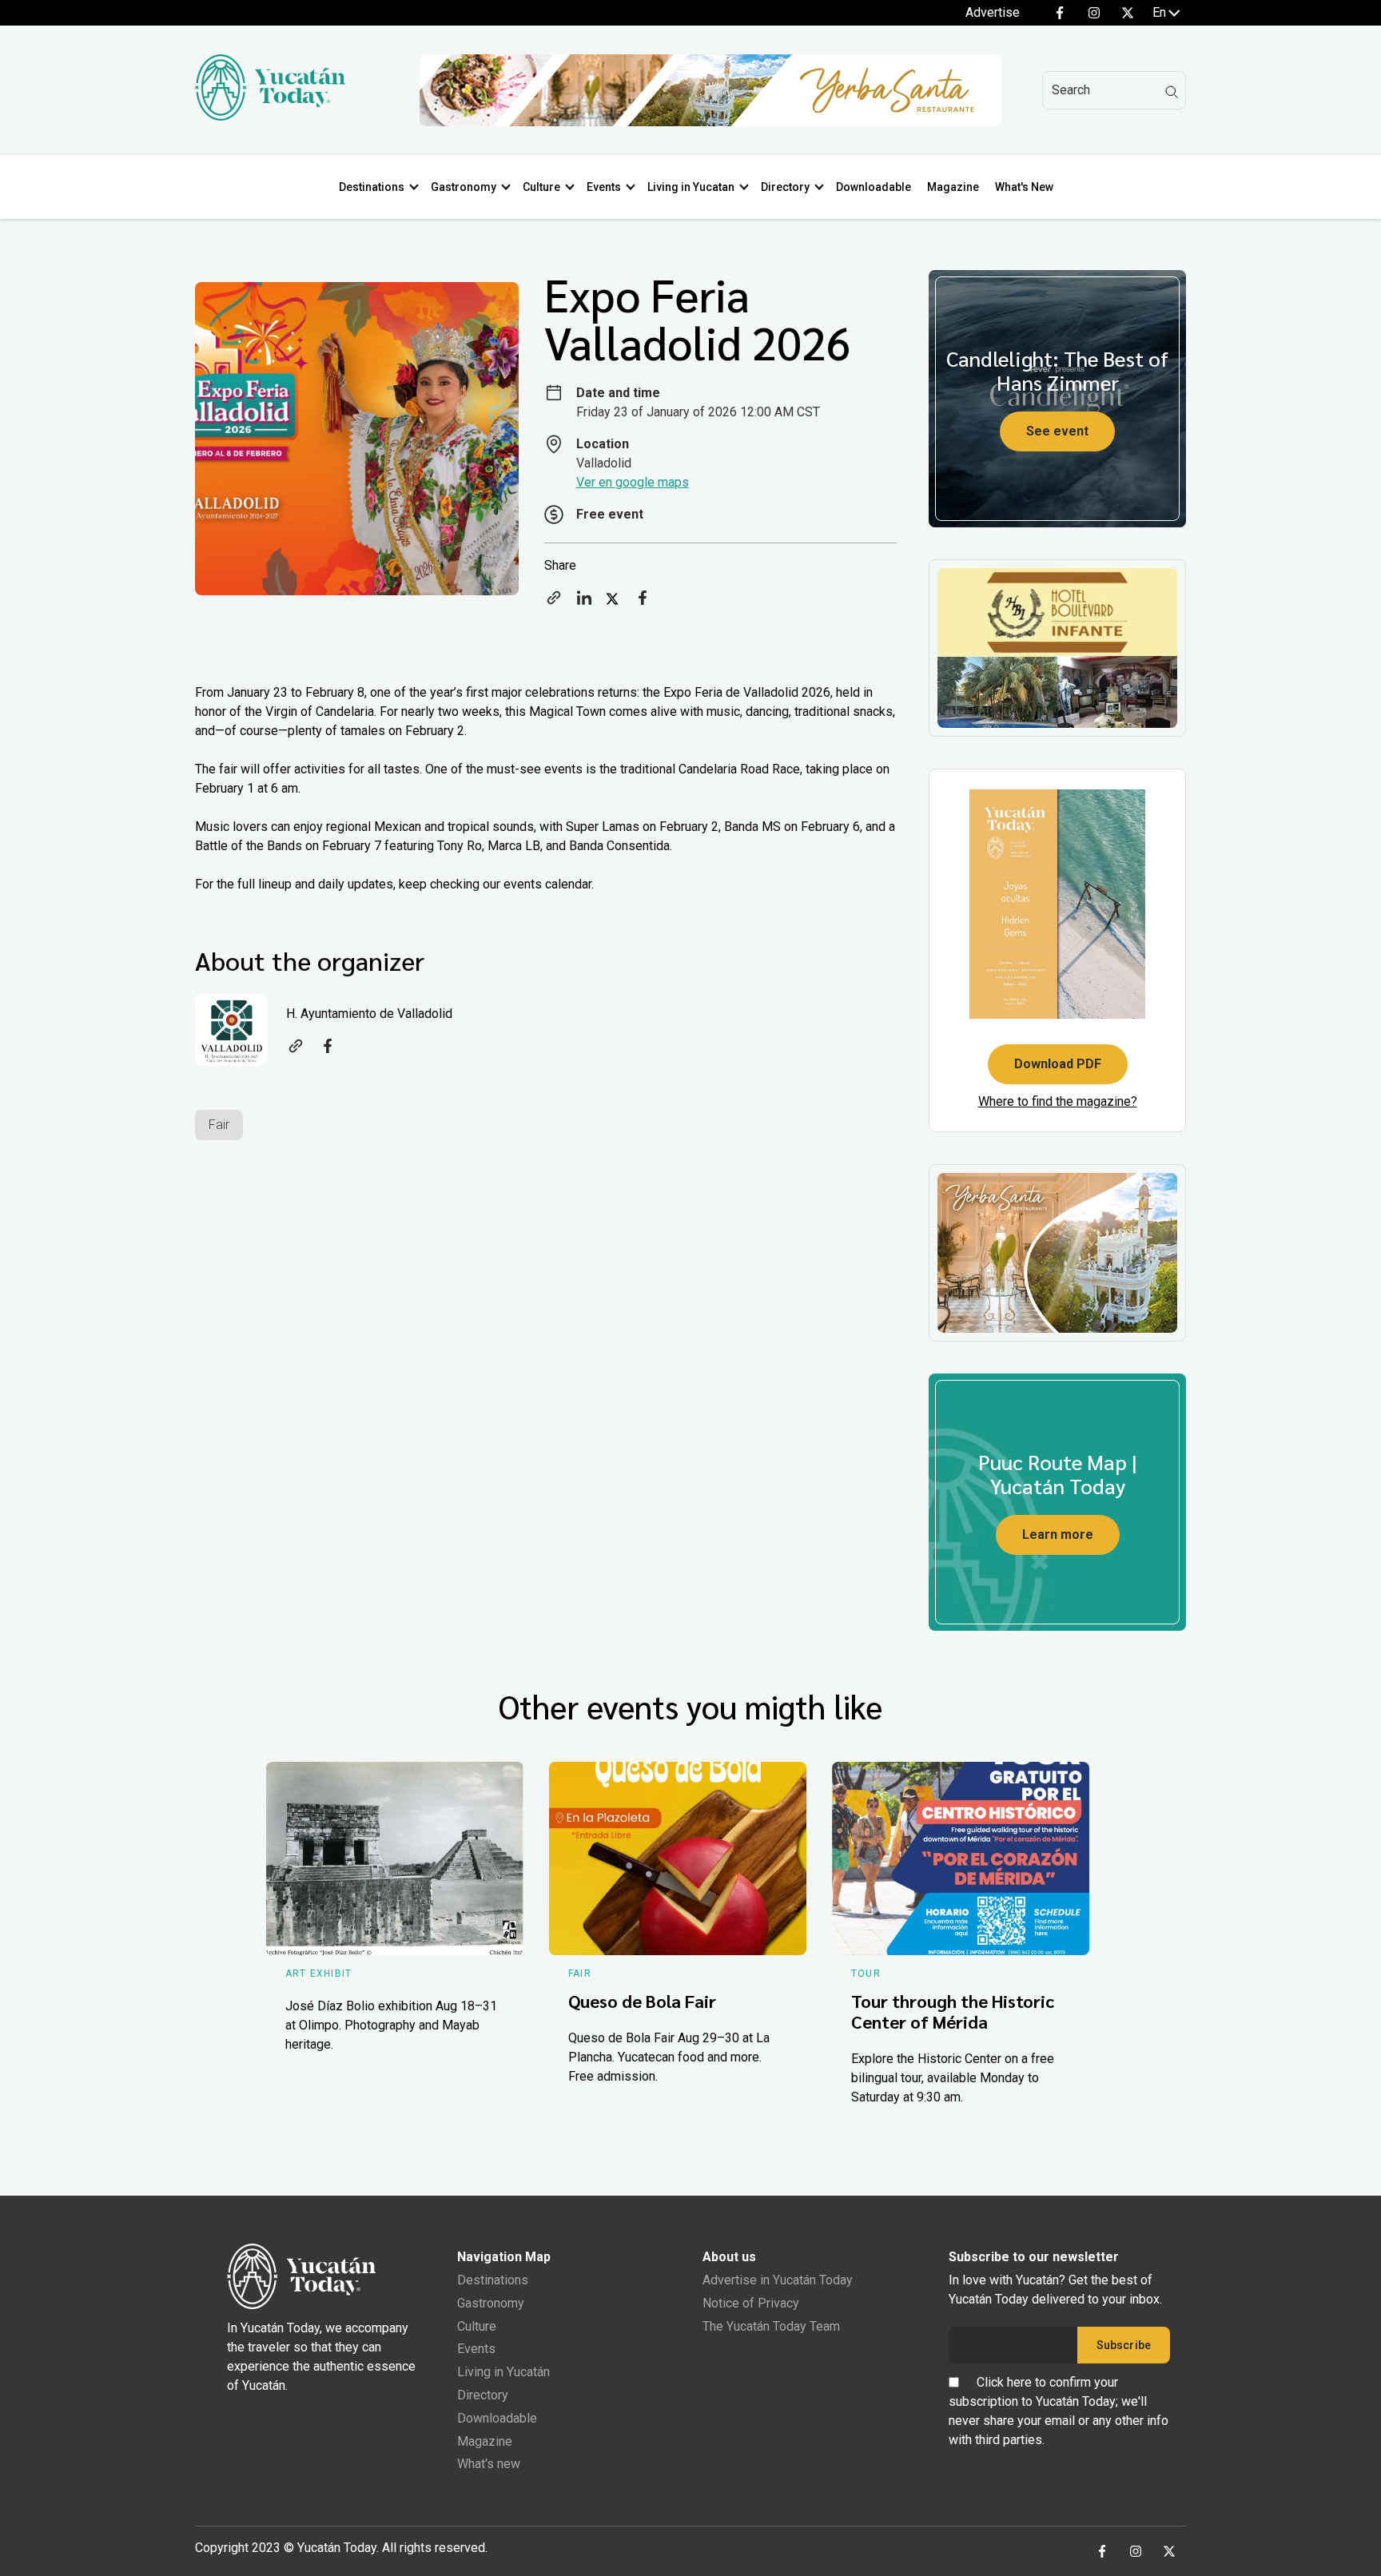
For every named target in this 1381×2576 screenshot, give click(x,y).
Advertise (993, 12)
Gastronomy (464, 187)
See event (1057, 431)
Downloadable (874, 187)
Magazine (953, 187)
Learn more (1058, 1534)
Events (604, 187)
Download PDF (1058, 1064)
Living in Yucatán (503, 2372)
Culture (541, 187)
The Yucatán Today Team (771, 2326)
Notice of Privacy (751, 2303)
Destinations (372, 187)
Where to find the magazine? (1058, 1101)
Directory (785, 187)
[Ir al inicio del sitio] (270, 116)
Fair (219, 1125)
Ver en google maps (633, 482)
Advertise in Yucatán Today (778, 2280)
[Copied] (554, 603)
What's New (1024, 187)
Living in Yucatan (691, 187)
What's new (489, 2464)
